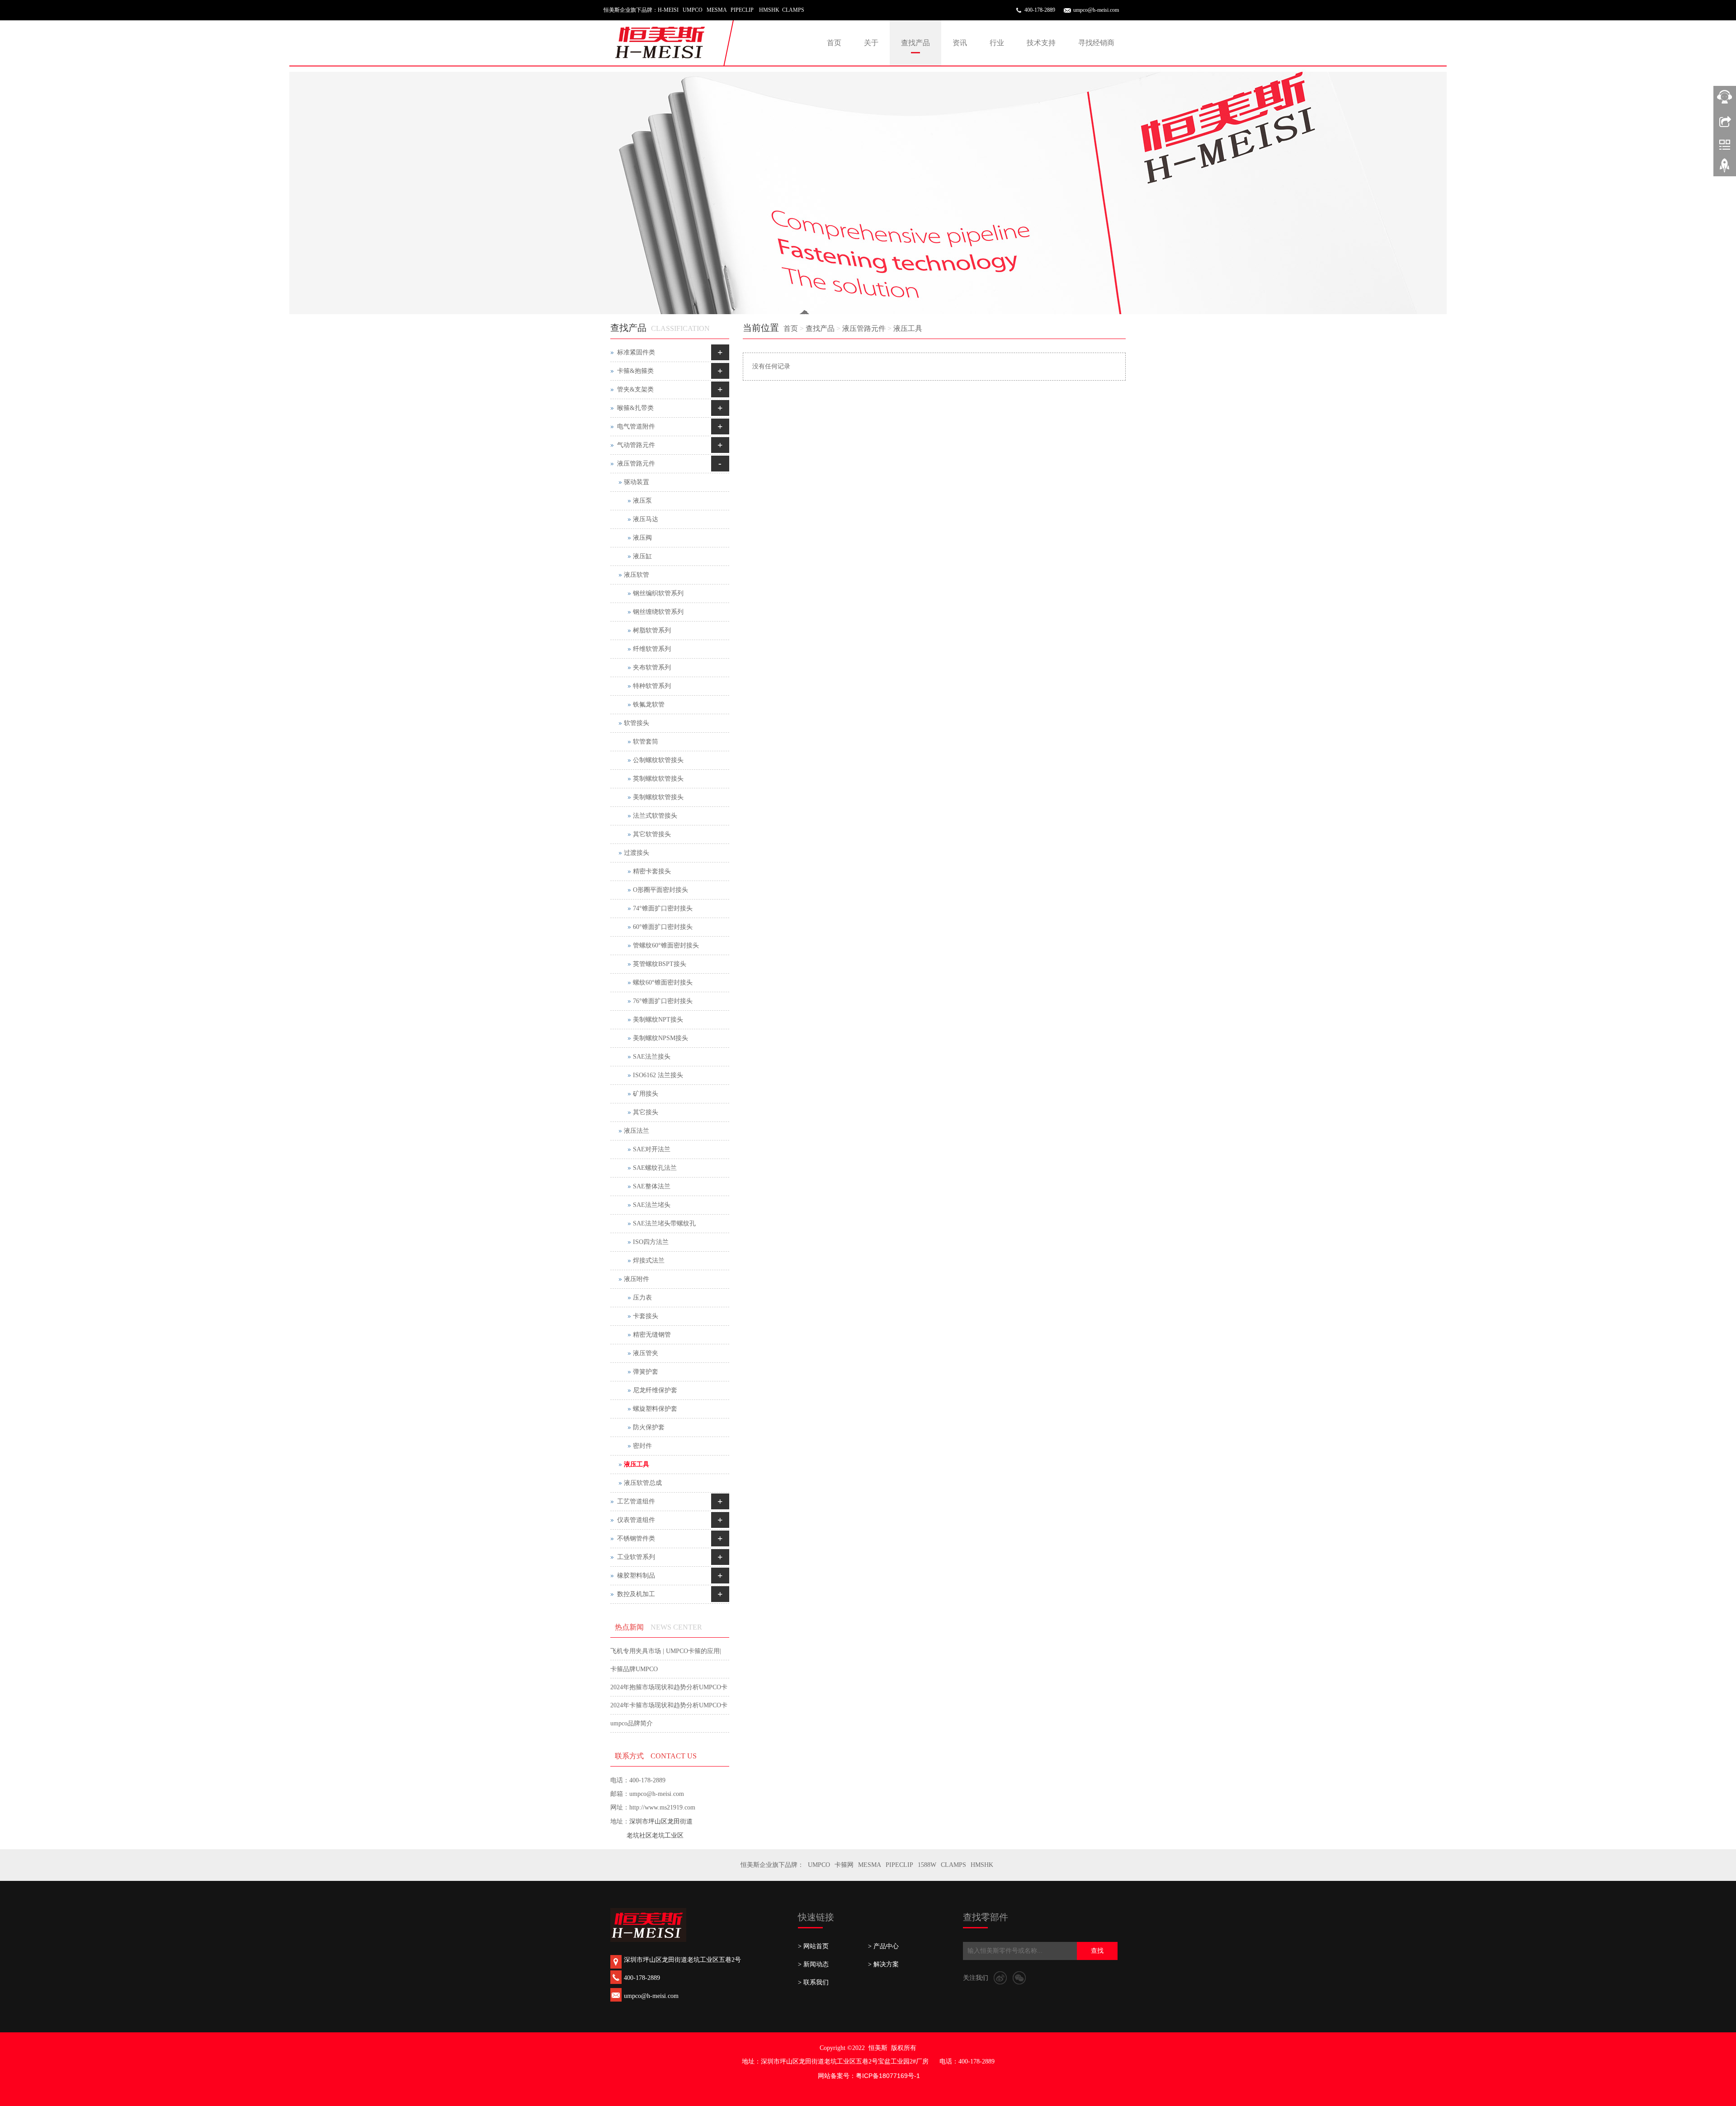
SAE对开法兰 (652, 1149)
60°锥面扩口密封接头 (663, 927)
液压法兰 (637, 1131)
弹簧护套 (646, 1372)
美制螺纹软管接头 (658, 797)
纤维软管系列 (652, 649)
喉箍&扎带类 (635, 408)
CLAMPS (953, 1865)
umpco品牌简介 (632, 1723)
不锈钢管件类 (636, 1538)
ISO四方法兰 (651, 1242)
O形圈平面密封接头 (660, 890)
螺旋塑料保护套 (655, 1409)
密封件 (642, 1446)
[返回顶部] (1725, 169)
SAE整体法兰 (652, 1186)
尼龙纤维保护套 (655, 1390)
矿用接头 (646, 1094)
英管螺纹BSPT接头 (660, 964)
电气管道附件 (636, 426)
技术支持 (1041, 43)
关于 (871, 43)
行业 (997, 43)
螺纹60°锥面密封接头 (663, 982)
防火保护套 (649, 1427)
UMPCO (819, 1865)
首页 (834, 43)
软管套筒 (646, 742)
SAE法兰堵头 (652, 1205)
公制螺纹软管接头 (658, 760)
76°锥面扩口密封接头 (663, 1001)
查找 (1097, 1951)
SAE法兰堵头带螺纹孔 (664, 1223)
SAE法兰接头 (652, 1057)
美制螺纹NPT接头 (658, 1020)
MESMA (870, 1865)
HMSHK (982, 1865)
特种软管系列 (652, 686)
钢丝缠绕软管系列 (658, 612)
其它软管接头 (652, 834)
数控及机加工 (636, 1594)
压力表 (642, 1298)
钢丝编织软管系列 (658, 593)
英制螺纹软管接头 (658, 779)
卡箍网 (844, 1865)
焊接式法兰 (649, 1260)
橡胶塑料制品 (636, 1576)
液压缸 (642, 556)
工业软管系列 (636, 1557)
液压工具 (908, 328)
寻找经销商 (1096, 43)
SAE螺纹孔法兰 (655, 1168)
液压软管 (637, 575)
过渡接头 (637, 853)
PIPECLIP (899, 1865)
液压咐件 (637, 1279)
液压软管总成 (643, 1483)
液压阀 (642, 538)
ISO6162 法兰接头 (658, 1075)
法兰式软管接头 (655, 816)
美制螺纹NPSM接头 (660, 1038)
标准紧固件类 (636, 352)
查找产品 (915, 43)
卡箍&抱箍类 (635, 371)
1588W (927, 1865)
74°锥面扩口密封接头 (663, 908)
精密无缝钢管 (652, 1335)
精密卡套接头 (652, 871)
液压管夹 (646, 1353)
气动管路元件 (636, 445)
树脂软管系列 (652, 630)
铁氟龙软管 (649, 704)
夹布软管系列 (652, 667)
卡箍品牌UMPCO (634, 1669)
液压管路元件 (864, 328)
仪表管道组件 (636, 1520)
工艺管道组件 (636, 1501)
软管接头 (637, 723)
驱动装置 (637, 482)
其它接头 (646, 1112)
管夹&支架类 (635, 389)
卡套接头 (646, 1316)
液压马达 (646, 519)
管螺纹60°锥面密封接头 (666, 945)
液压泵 (642, 501)
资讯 (960, 43)
